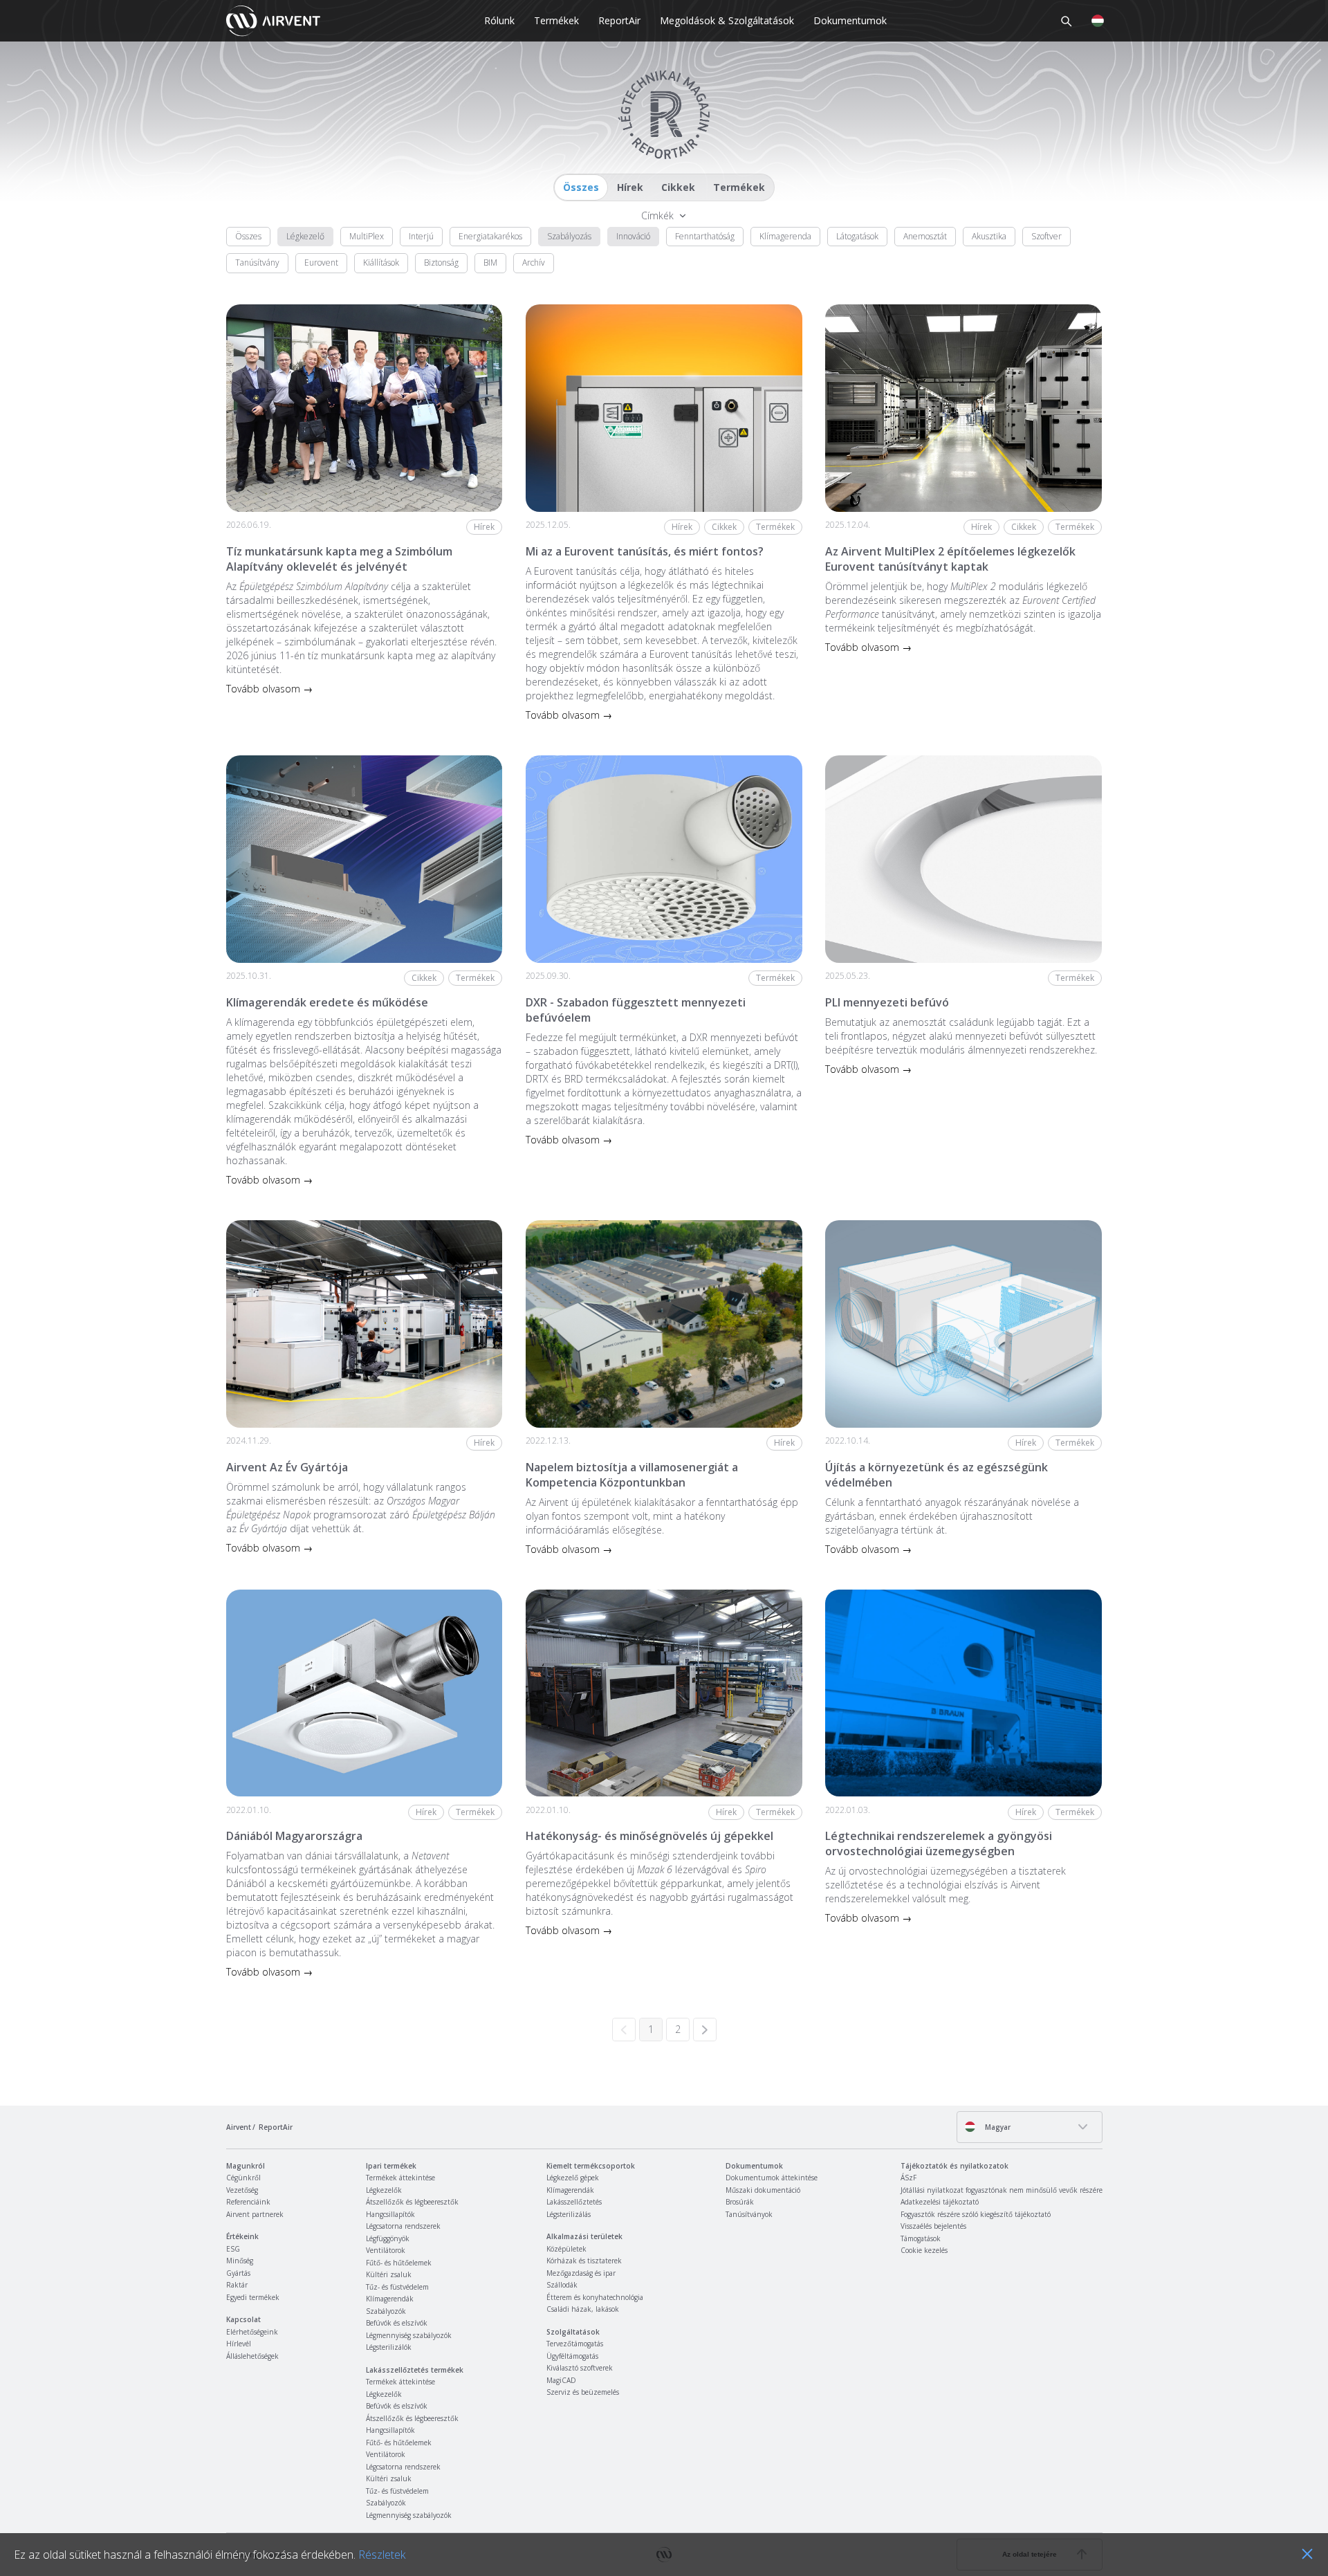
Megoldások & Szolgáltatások (727, 20)
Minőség (240, 2261)
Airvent (239, 2127)
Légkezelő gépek (573, 2178)
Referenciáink (248, 2202)
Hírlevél (239, 2344)
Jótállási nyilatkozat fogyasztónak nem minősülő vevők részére (1002, 2190)
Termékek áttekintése (400, 2178)
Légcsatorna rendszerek (403, 2226)
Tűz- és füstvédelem (397, 2287)
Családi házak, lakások (583, 2309)
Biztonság (441, 263)
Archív (534, 263)
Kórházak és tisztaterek (584, 2261)
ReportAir (619, 20)
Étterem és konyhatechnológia (595, 2297)
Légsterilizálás (569, 2214)
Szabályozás (569, 236)
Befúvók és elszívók (397, 2323)
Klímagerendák (390, 2299)
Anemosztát (925, 236)
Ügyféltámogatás (572, 2356)
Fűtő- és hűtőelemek (399, 2263)
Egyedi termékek (253, 2297)
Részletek (382, 2555)
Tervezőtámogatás (575, 2344)
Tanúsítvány (257, 263)
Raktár (237, 2285)
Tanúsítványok (749, 2214)
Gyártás (238, 2273)
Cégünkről (243, 2178)
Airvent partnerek (255, 2214)
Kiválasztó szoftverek (580, 2368)
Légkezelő (305, 236)
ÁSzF (909, 2178)
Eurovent (321, 263)
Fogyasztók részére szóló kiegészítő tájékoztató (976, 2214)
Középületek (566, 2249)
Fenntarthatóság (705, 236)
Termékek (556, 20)
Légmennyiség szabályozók (409, 2335)
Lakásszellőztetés (574, 2202)
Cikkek (678, 187)
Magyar (997, 2127)
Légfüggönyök (388, 2238)
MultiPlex (367, 236)
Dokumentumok (850, 20)
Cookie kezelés (924, 2250)
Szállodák (562, 2285)
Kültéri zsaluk (389, 2274)
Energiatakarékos (490, 236)
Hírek (630, 187)
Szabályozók (386, 2311)
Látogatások (857, 236)
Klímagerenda (785, 236)
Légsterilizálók (389, 2347)
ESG (233, 2249)
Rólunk (499, 20)
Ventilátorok (386, 2250)
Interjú (421, 236)
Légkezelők (384, 2190)
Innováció (633, 236)
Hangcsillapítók (390, 2214)
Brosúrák (740, 2202)
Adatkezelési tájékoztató (940, 2202)
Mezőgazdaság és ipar (581, 2273)
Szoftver (1046, 236)
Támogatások (921, 2238)
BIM (490, 263)
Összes (581, 187)
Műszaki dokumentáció (763, 2190)
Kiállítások (381, 263)
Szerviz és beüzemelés (583, 2392)
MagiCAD (561, 2380)
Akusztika (989, 236)
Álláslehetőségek (252, 2356)
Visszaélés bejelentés (933, 2226)
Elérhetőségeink (252, 2332)
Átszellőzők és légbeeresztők (412, 2202)
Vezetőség (242, 2190)
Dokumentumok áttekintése (772, 2178)
